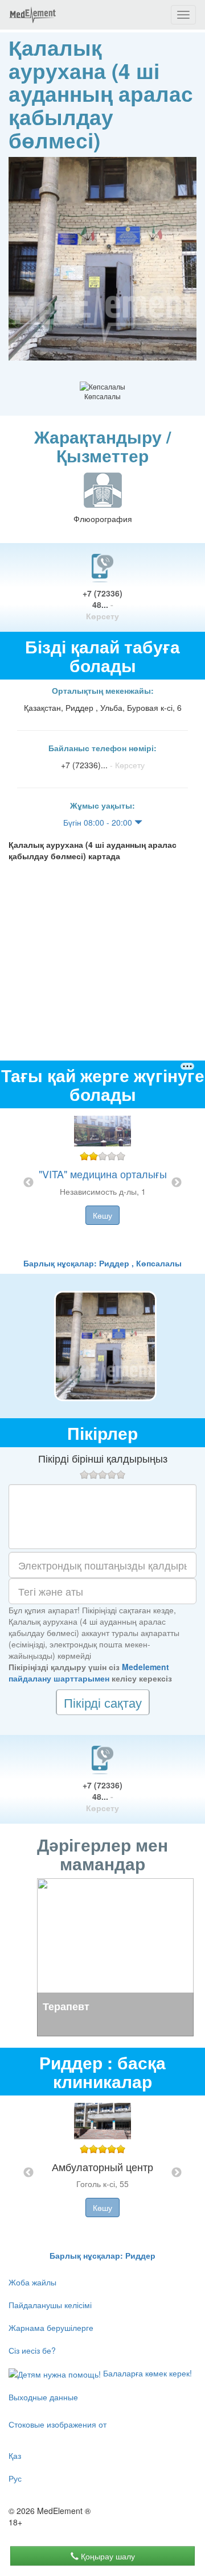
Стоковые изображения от (58, 2424)
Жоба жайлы (32, 2282)
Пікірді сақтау (103, 1702)
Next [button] (177, 1183)
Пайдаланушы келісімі (50, 2305)
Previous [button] (28, 1183)
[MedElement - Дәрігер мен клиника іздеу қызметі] (32, 15)
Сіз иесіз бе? (32, 2350)
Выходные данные (43, 2397)
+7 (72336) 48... (102, 604)
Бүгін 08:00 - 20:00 (99, 822)
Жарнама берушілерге (51, 2327)
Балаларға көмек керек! (146, 2373)
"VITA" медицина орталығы (103, 1174)
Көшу (102, 1215)
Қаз (15, 2455)
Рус (15, 2478)
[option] (102, 1183)
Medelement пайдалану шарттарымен (89, 1672)
